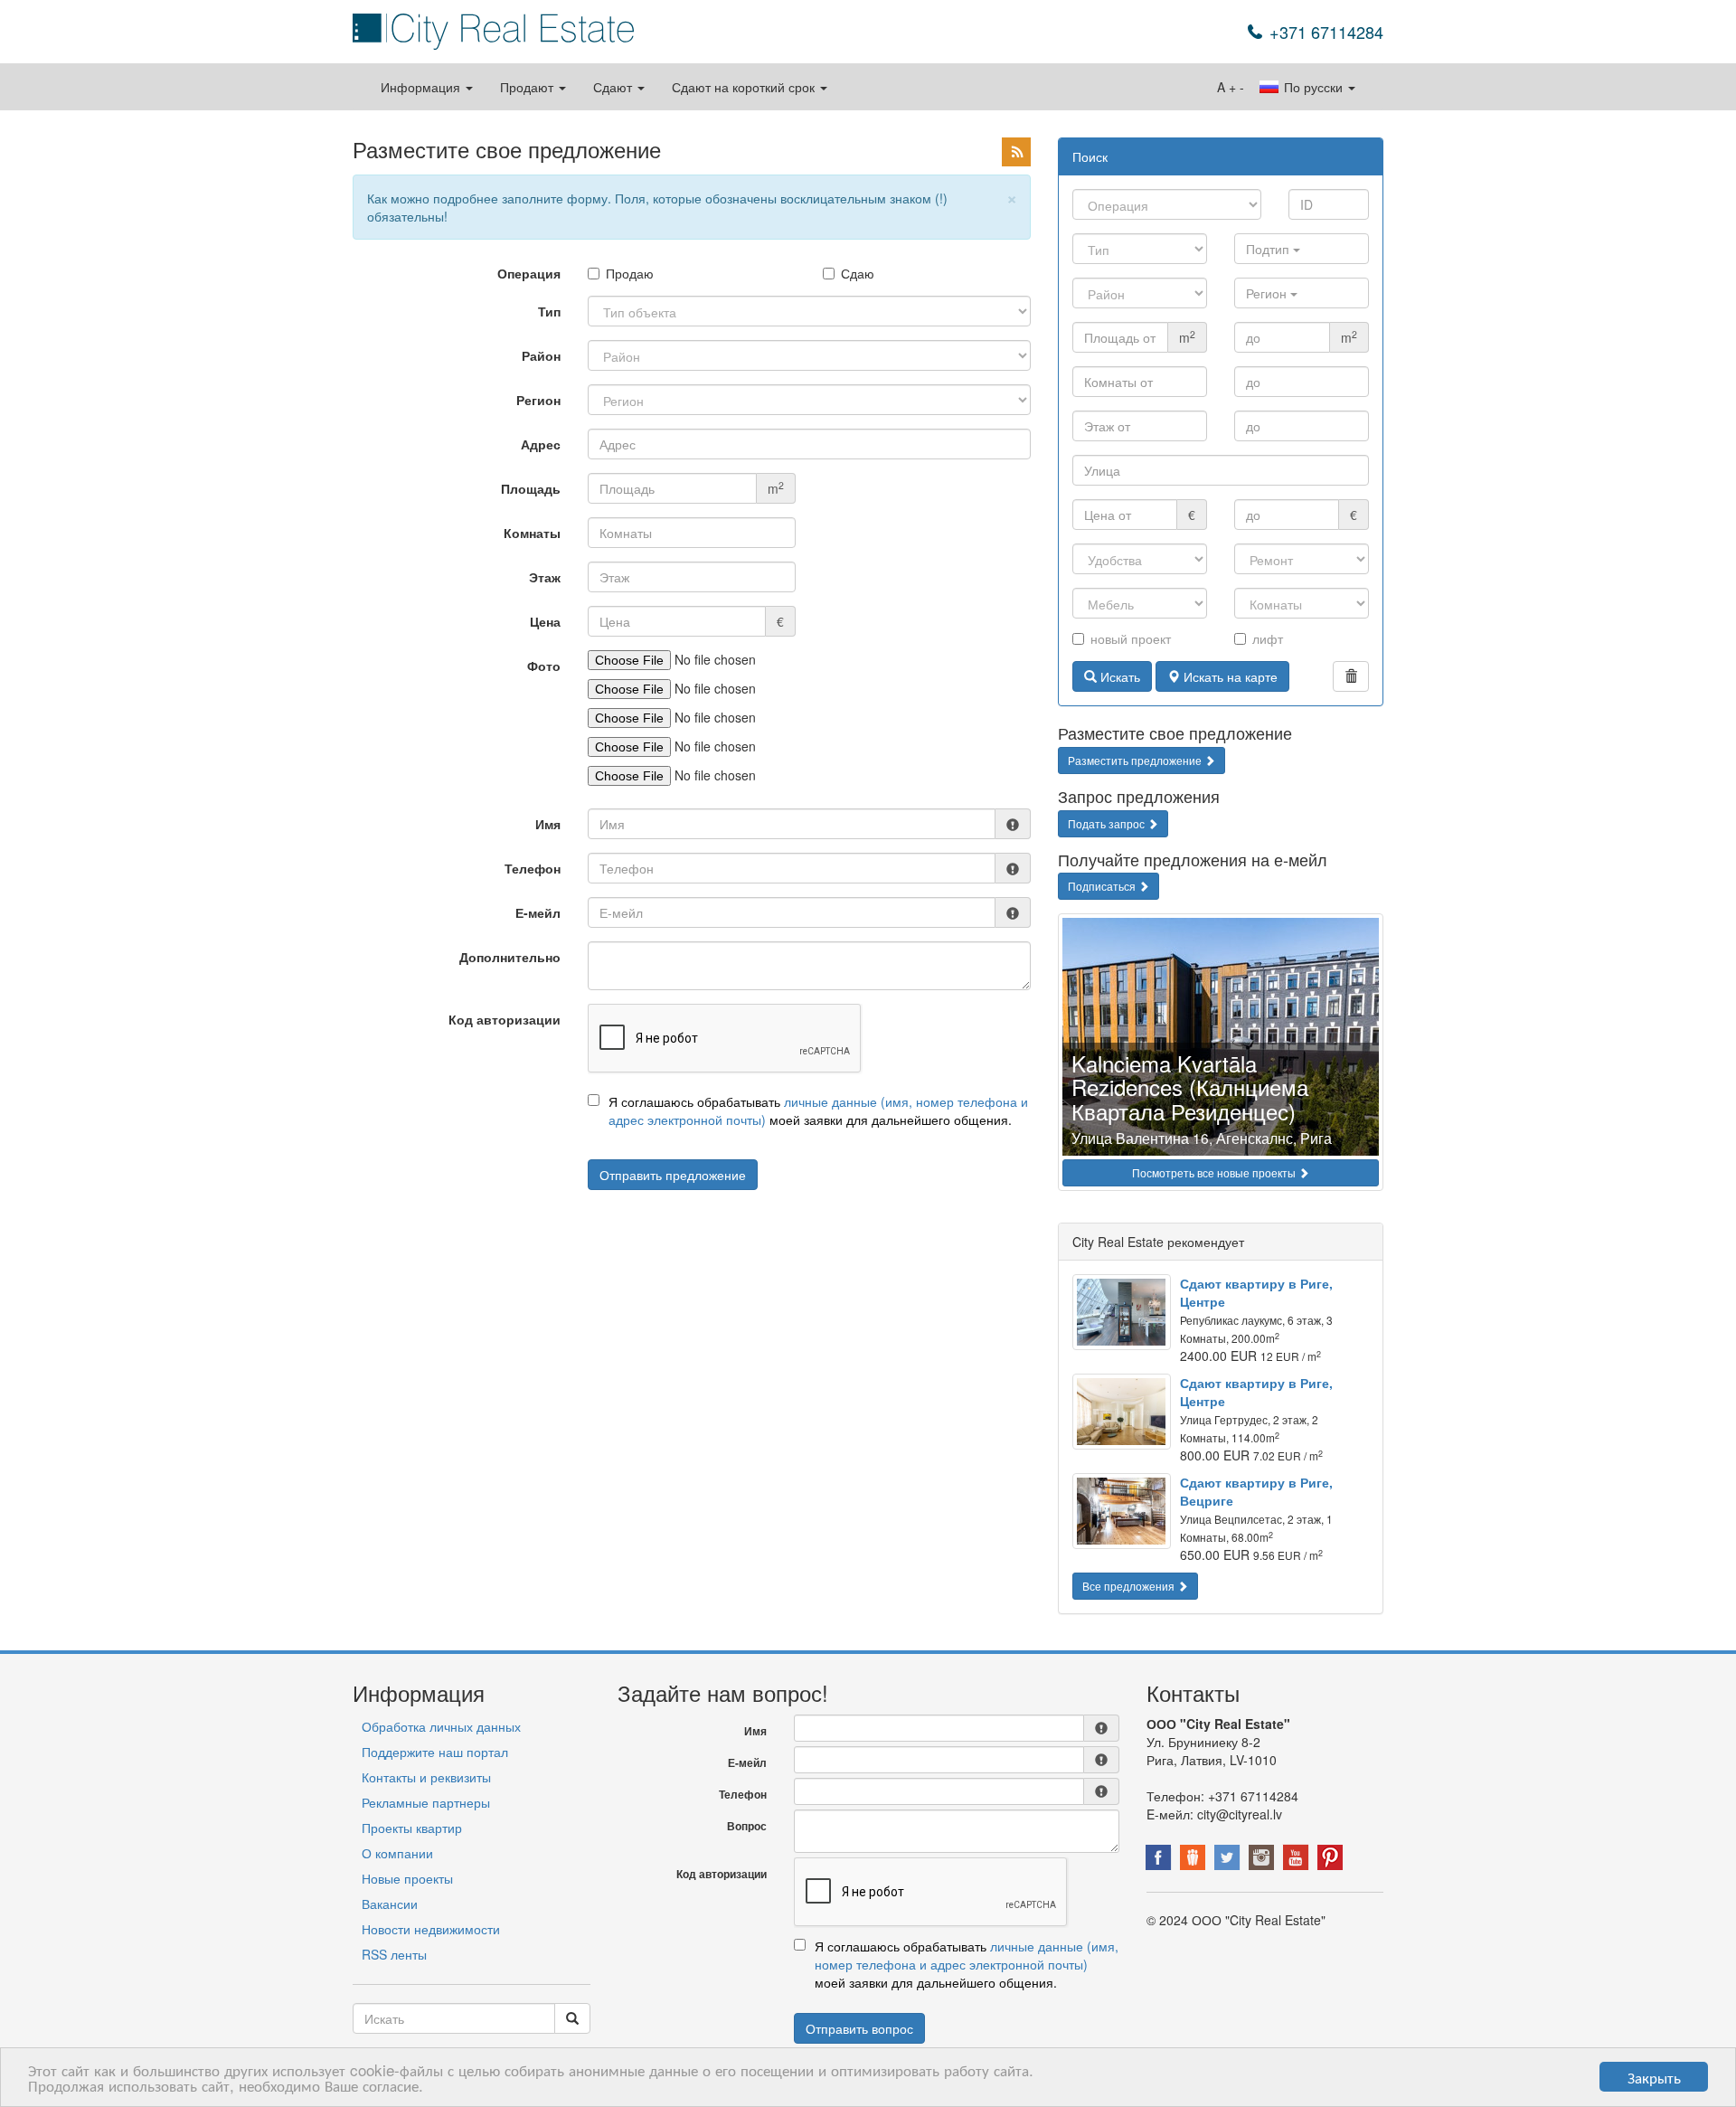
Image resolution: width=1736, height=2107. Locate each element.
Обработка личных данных (441, 1726)
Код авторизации (505, 1019)
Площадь (531, 488)
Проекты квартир (412, 1828)
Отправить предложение (673, 1175)
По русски (1313, 87)
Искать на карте (1229, 676)
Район (541, 355)
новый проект (1131, 638)
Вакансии (390, 1904)
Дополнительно (510, 957)
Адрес (541, 444)
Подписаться (1103, 886)
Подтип (1269, 249)
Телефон (533, 868)
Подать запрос (1108, 823)
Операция (529, 273)
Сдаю (858, 273)
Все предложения (1130, 1586)
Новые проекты (407, 1878)
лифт (1268, 638)
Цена (545, 621)
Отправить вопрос (859, 2028)
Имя (548, 824)
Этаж (545, 577)
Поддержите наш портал (435, 1752)
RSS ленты (394, 1954)
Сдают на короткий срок (745, 87)
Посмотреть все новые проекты (1215, 1172)
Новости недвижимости (431, 1929)
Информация (422, 87)
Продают (528, 87)
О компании (397, 1853)
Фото (544, 666)
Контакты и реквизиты (426, 1777)
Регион (538, 400)
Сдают (614, 87)
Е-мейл (538, 912)
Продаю (630, 273)
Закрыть (1654, 2077)
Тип (549, 311)
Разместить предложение (1136, 760)
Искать (1118, 676)
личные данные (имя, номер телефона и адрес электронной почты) (967, 1955)
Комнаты (532, 533)
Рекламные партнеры (426, 1802)
